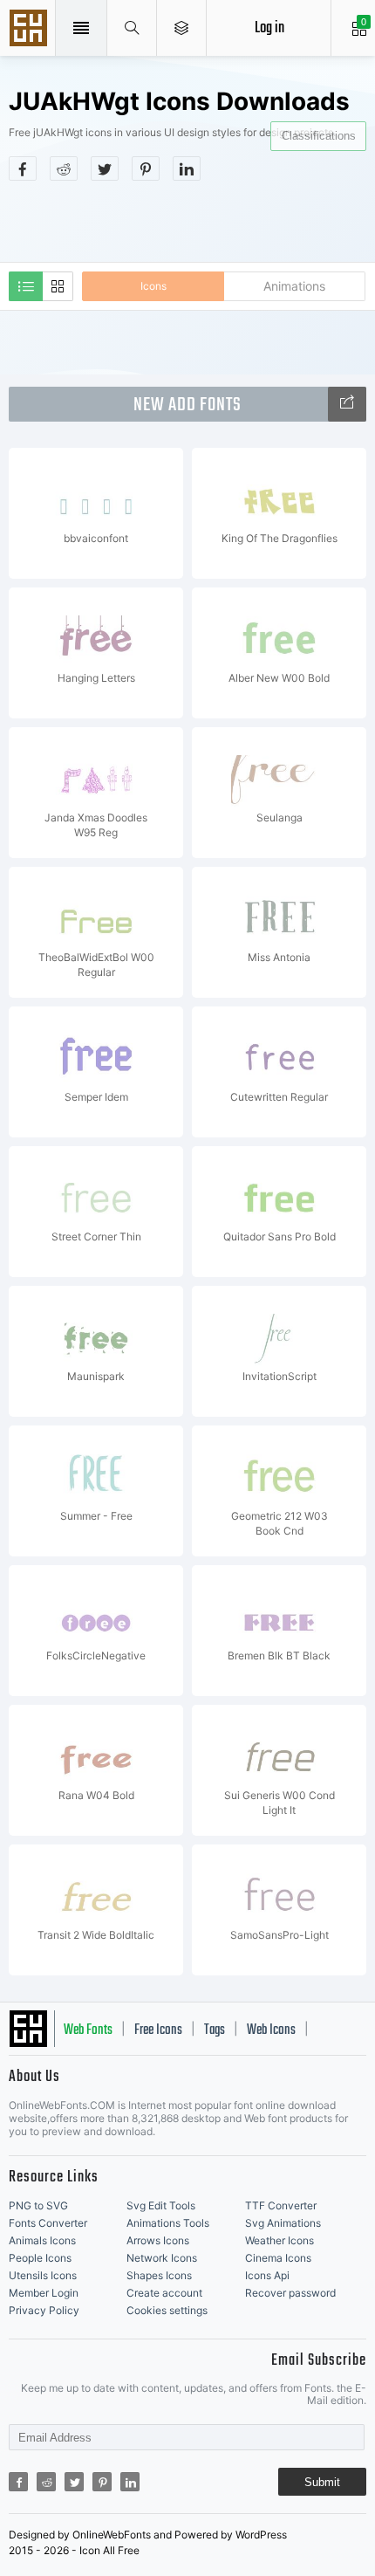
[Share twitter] (105, 168)
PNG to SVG (38, 2205)
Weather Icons (280, 2240)
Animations (294, 286)
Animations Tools (168, 2223)
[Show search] (132, 28)
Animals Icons (42, 2240)
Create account (164, 2293)
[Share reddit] (64, 168)
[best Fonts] (347, 404)
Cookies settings (167, 2310)
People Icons (40, 2258)
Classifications (319, 136)
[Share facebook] (23, 168)
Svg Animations (283, 2223)
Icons (153, 286)
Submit (322, 2482)
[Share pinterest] (146, 168)
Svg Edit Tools (161, 2205)
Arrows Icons (158, 2240)
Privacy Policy (44, 2310)
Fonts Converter (48, 2223)
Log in (269, 28)
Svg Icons (31, 30)
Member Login (44, 2293)
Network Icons (162, 2258)
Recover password (290, 2293)
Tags (215, 2030)
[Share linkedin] (187, 168)
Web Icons (271, 2030)
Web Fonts (88, 2030)
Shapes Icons (159, 2275)
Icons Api (267, 2275)
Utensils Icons (43, 2275)
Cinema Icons (278, 2258)
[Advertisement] (192, 220)
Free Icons (158, 2030)
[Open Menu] (182, 28)
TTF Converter (281, 2205)
